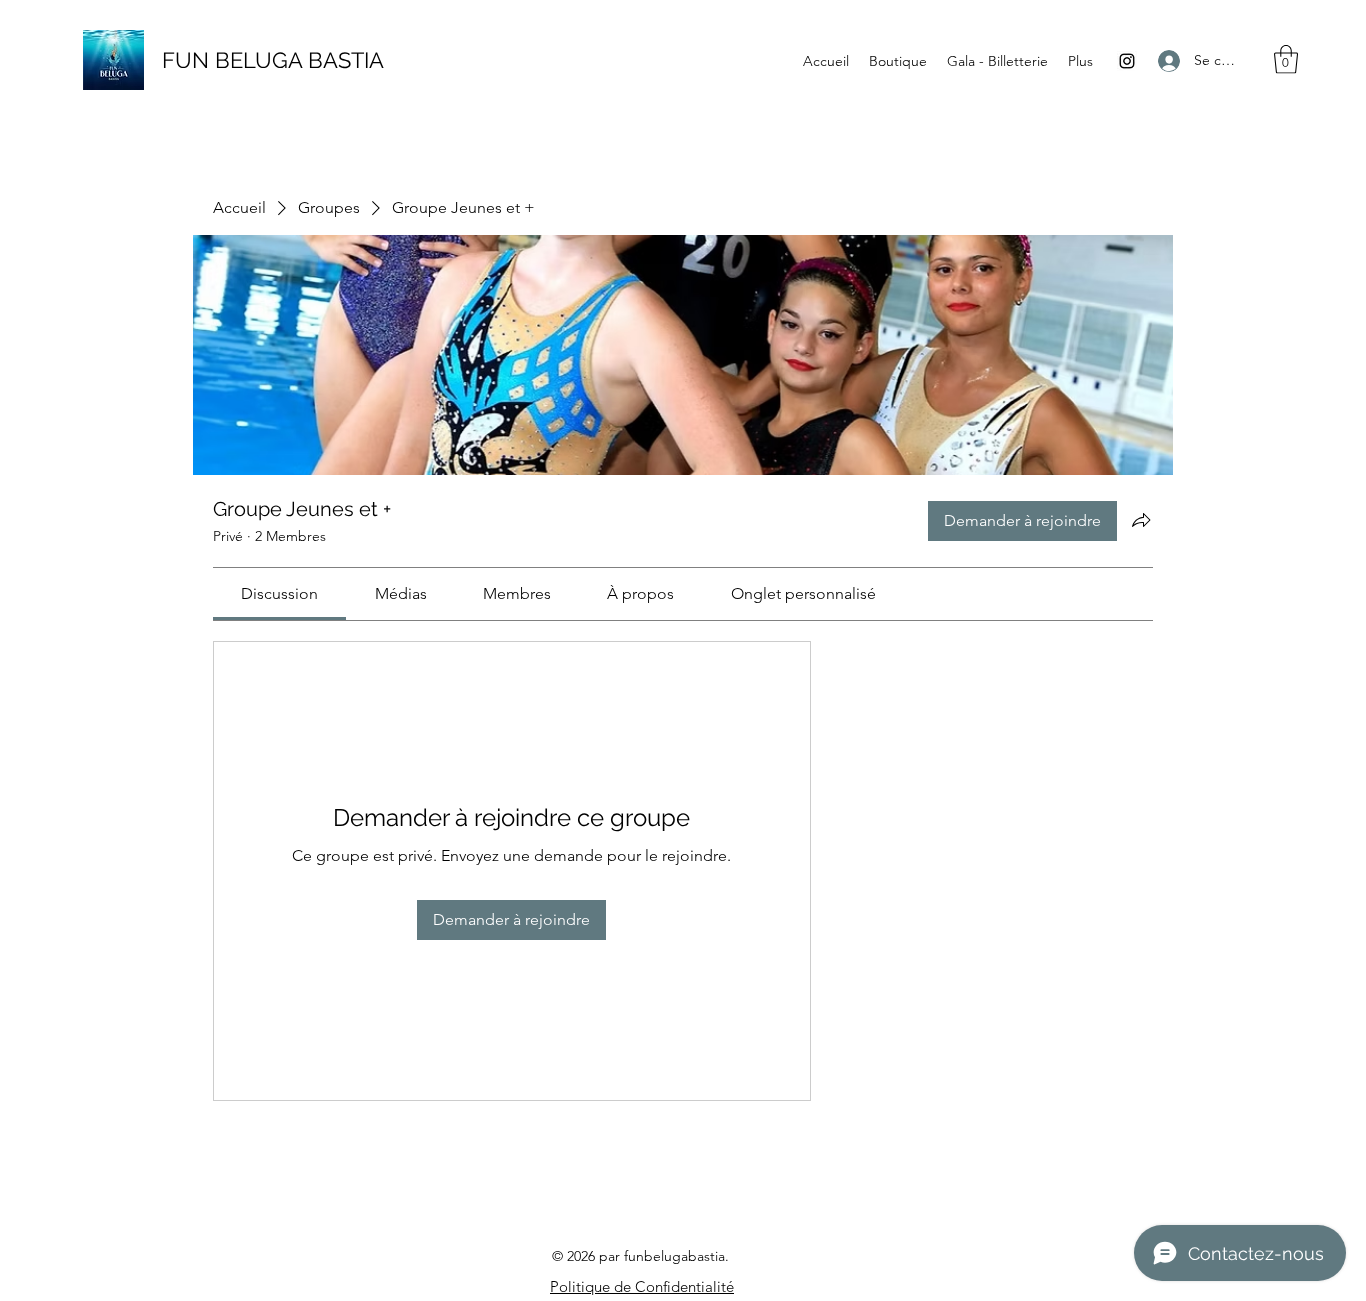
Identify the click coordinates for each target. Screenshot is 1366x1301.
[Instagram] (1127, 61)
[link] (279, 593)
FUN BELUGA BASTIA (273, 60)
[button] (1286, 59)
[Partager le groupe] (1141, 520)
